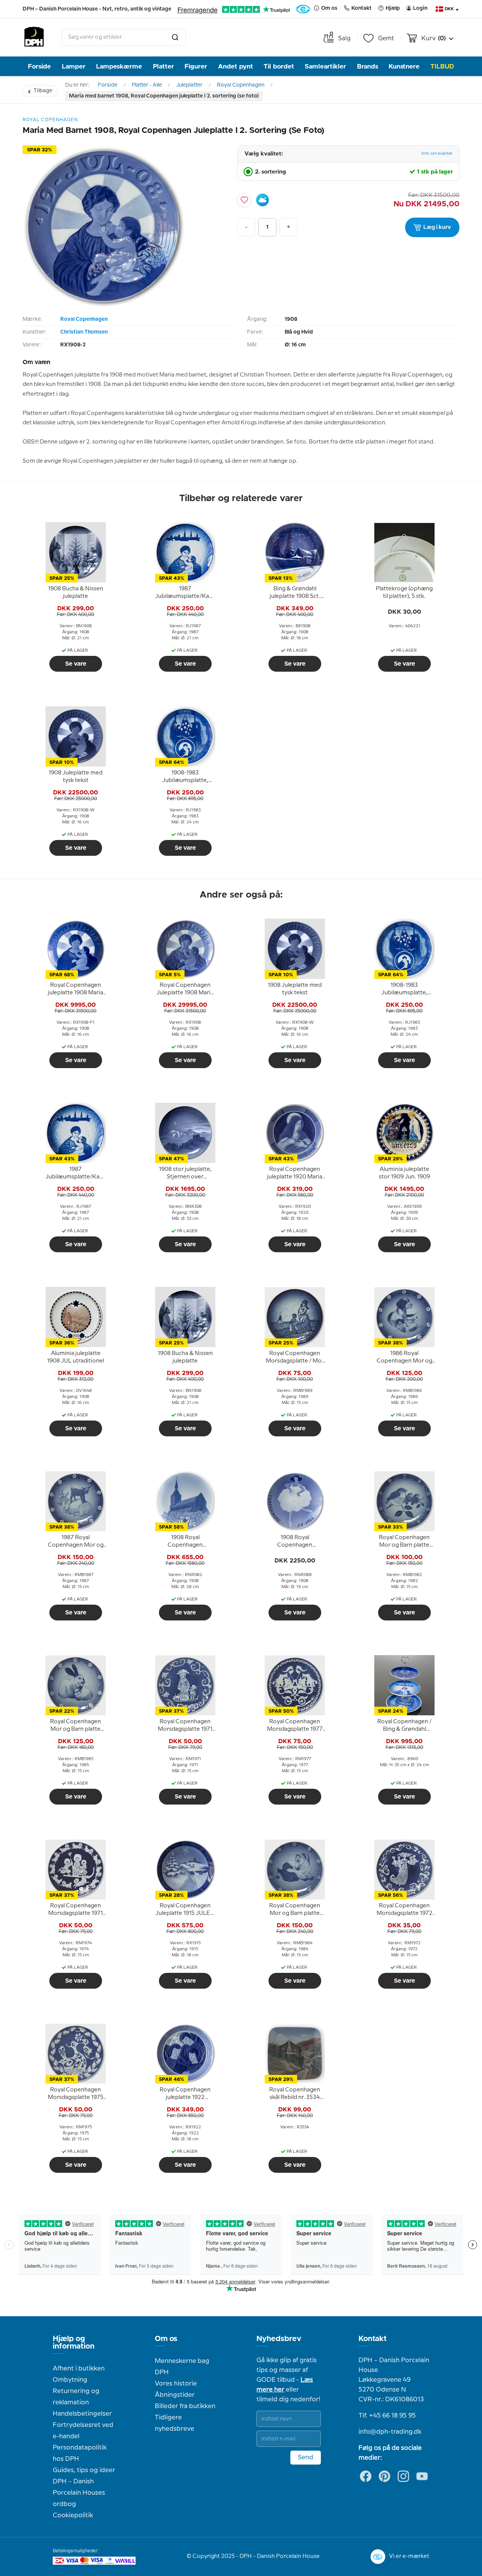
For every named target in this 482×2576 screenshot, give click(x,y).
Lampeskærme (119, 66)
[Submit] (175, 37)
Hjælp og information (74, 2343)
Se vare (76, 664)
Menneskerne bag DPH (182, 2367)
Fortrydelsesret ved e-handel (83, 2431)
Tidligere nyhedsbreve (175, 2423)
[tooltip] (76, 593)
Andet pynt (236, 66)
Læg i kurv (437, 227)
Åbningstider (175, 2395)
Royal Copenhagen (241, 85)
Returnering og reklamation (76, 2397)
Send (306, 2457)
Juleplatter (189, 85)
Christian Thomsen (84, 332)
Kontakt (373, 2339)
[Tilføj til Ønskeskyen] (262, 200)
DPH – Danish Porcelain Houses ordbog (79, 2493)
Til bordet (279, 66)
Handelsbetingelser (82, 2414)
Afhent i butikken (79, 2369)
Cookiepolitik (73, 2515)
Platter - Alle (147, 85)
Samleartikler (325, 66)
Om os (166, 2339)
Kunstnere (404, 66)
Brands (368, 66)
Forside (39, 66)
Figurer (196, 66)
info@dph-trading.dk (390, 2432)
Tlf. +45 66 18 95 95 (387, 2416)
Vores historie (176, 2384)
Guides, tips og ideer (84, 2470)
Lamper (74, 66)
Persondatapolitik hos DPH (80, 2453)
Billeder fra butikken (185, 2406)
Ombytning (70, 2380)
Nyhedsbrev (279, 2339)
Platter (163, 66)
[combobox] (124, 37)
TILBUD (442, 66)
